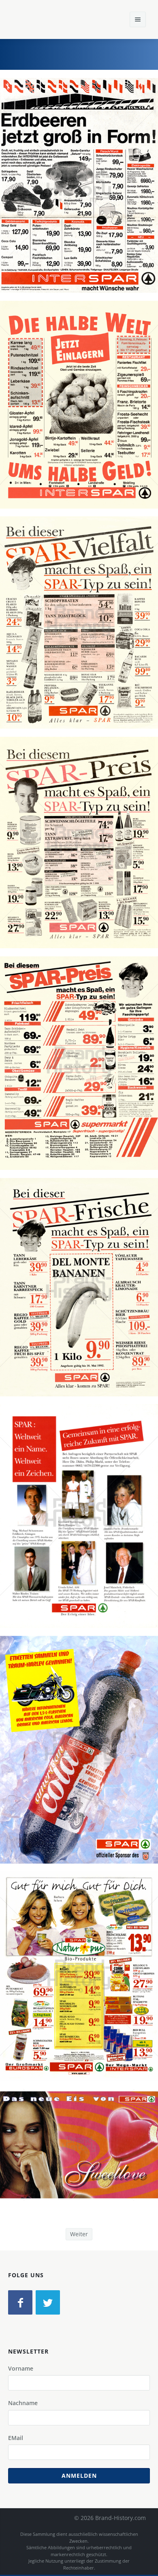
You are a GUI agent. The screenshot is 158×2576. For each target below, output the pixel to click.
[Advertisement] (91, 53)
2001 (82, 1997)
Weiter (79, 2234)
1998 (82, 1771)
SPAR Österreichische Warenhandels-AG (94, 197)
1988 (82, 206)
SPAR (29, 197)
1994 (82, 1537)
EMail (16, 2438)
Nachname (23, 2403)
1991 (82, 425)
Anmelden (79, 2476)
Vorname (21, 2368)
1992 (82, 1308)
